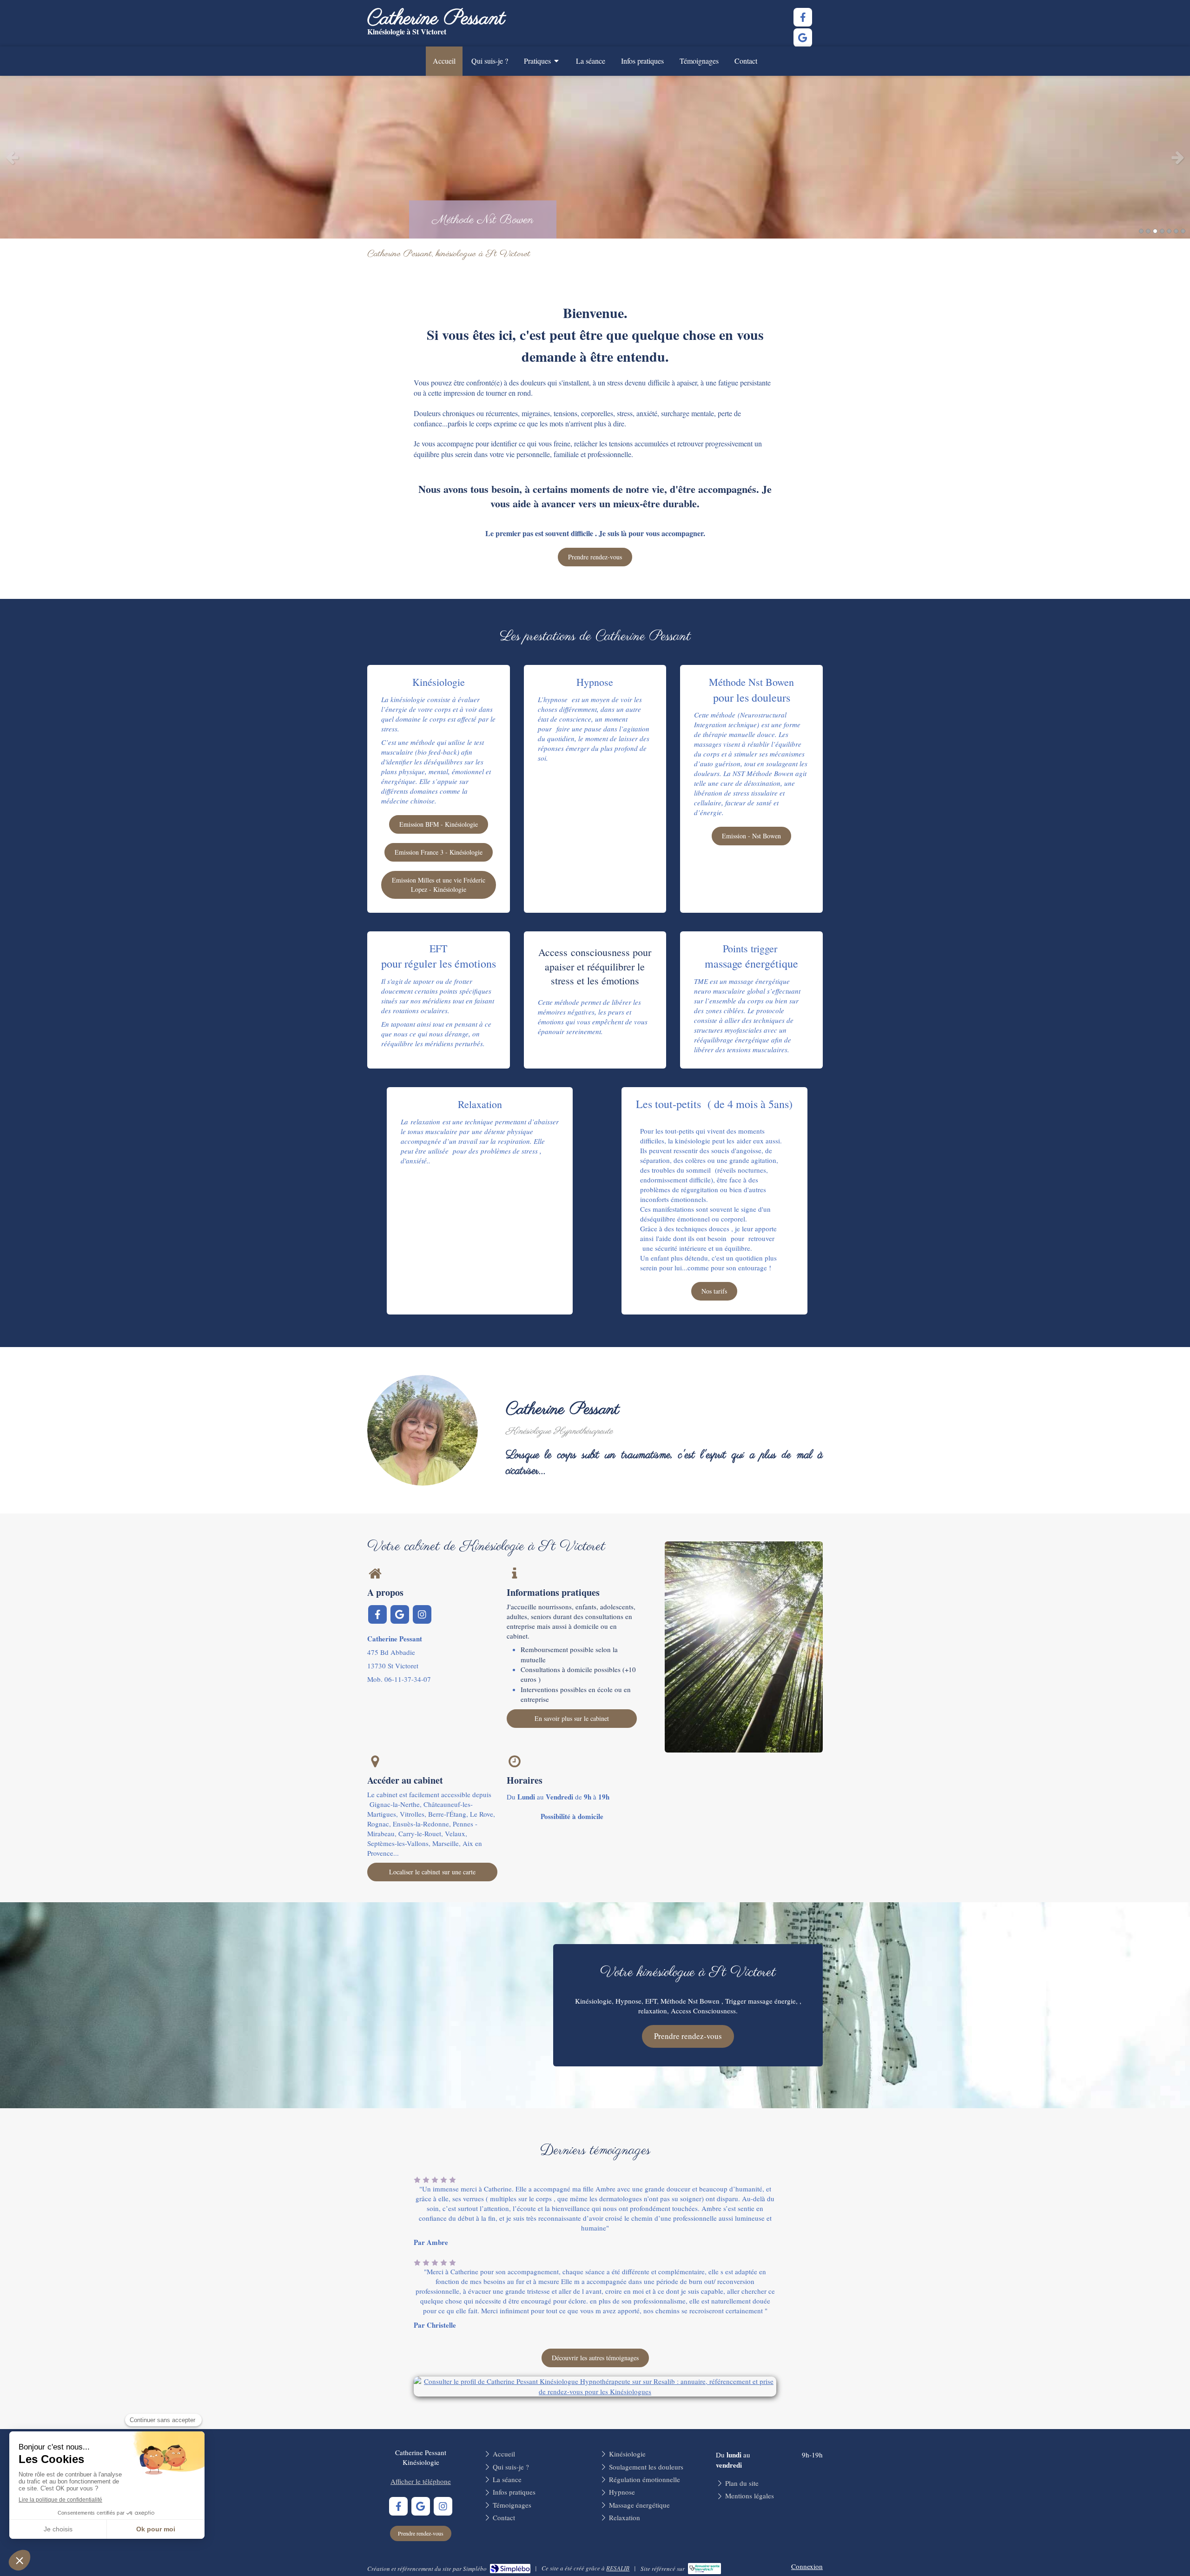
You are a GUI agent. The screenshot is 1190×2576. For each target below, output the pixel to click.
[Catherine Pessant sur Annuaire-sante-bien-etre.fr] (704, 2569)
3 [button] (1155, 231)
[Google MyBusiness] (803, 38)
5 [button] (1169, 231)
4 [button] (1162, 231)
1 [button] (1141, 231)
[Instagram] (422, 1614)
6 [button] (1176, 231)
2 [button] (1148, 231)
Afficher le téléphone (421, 2481)
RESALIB (618, 2568)
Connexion (807, 2566)
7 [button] (1183, 231)
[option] (595, 157)
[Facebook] (803, 17)
